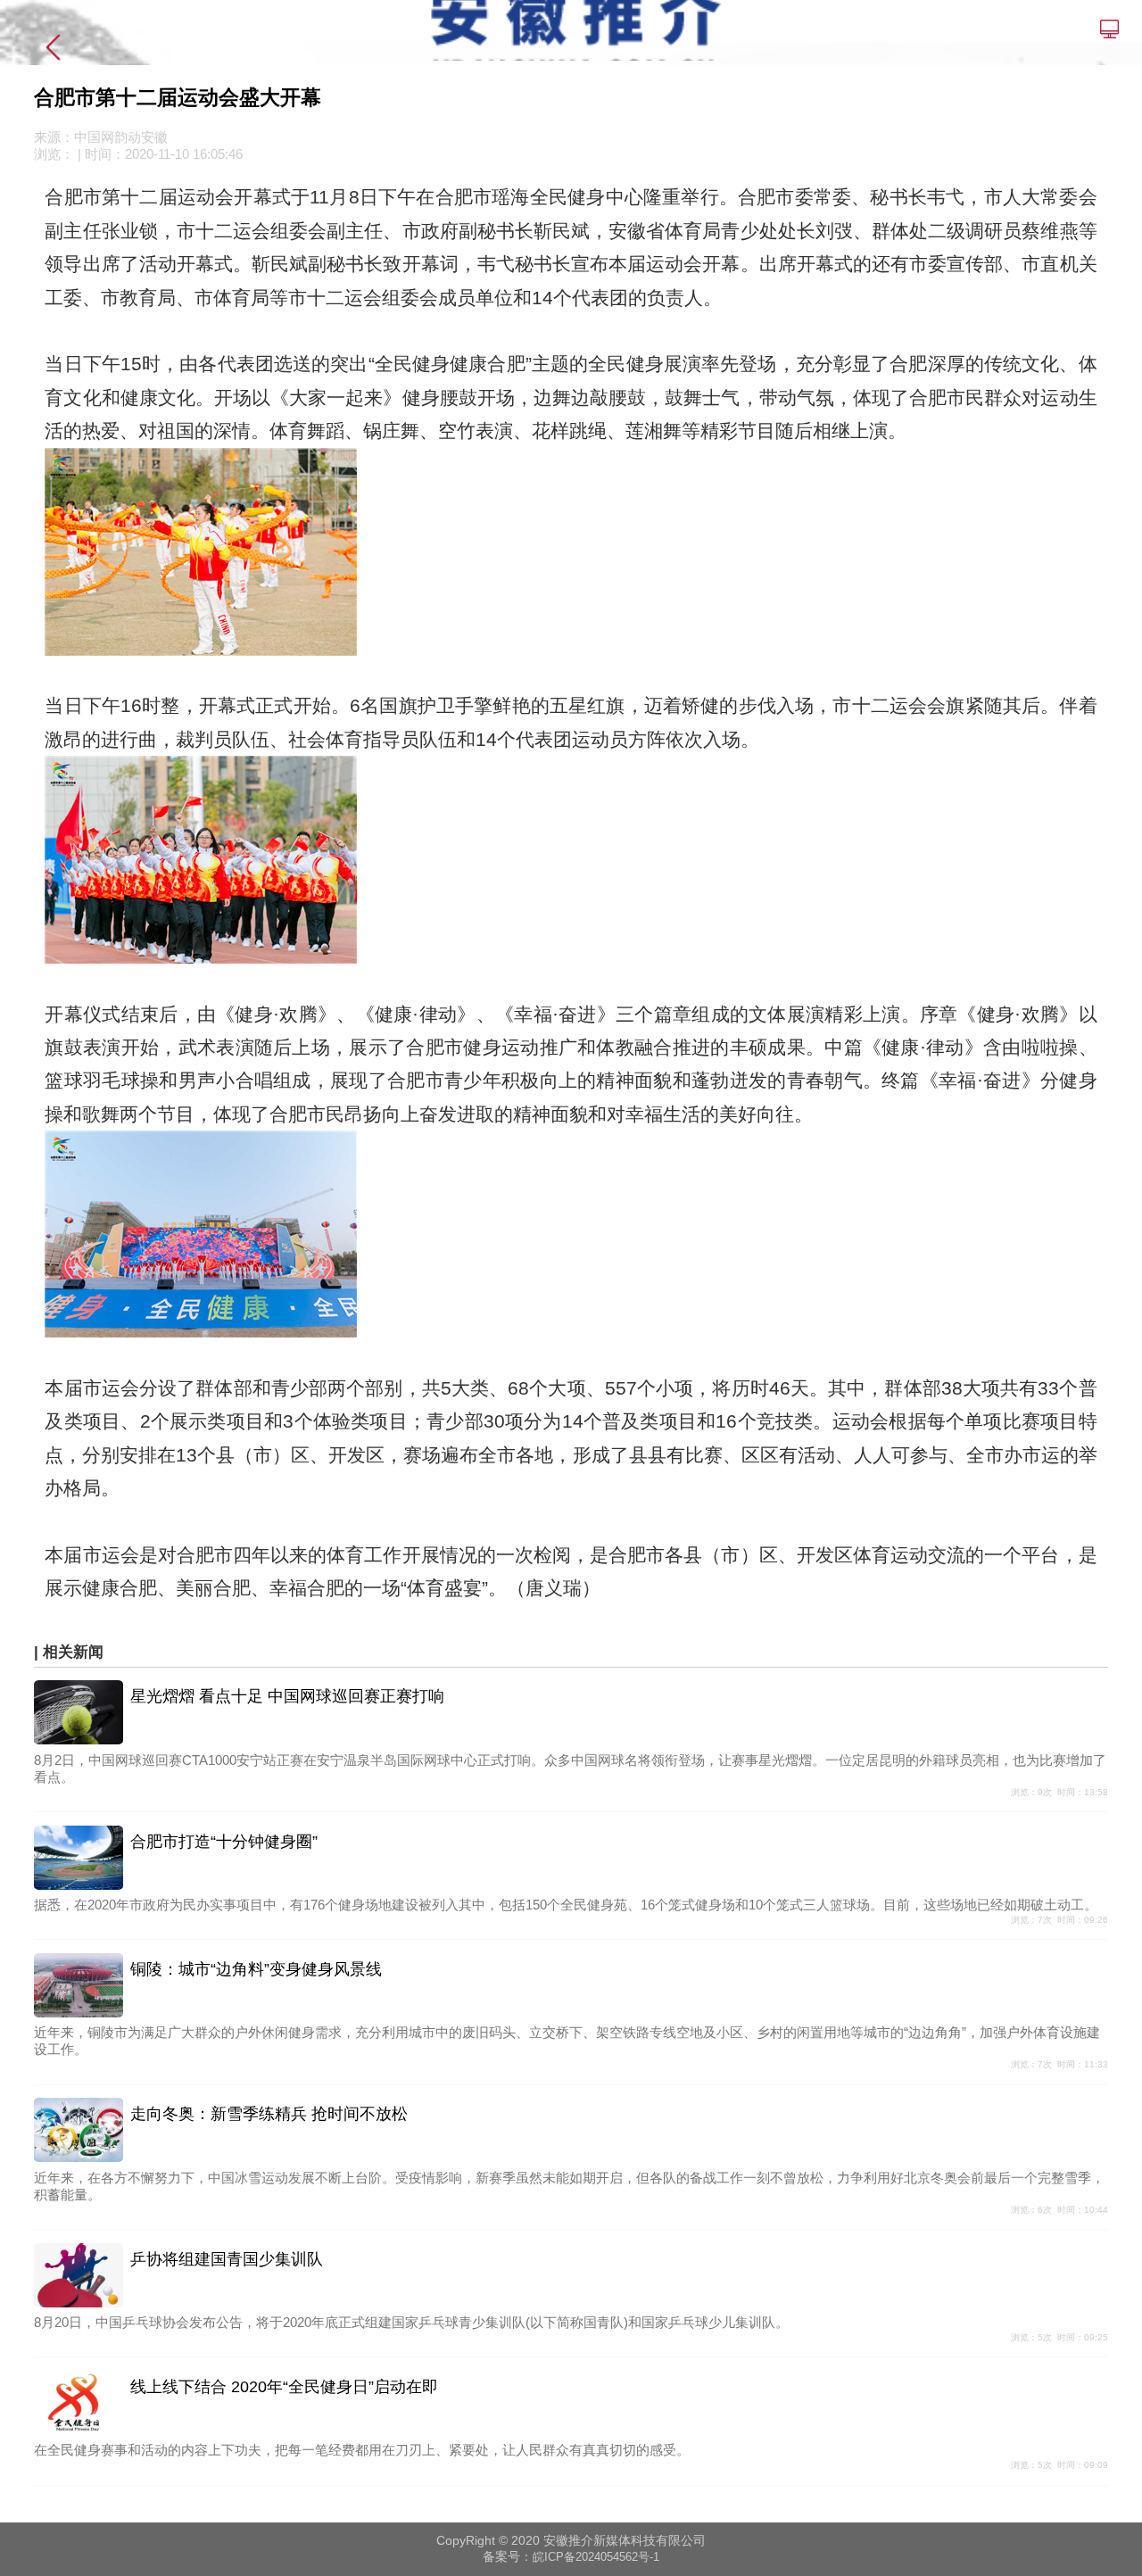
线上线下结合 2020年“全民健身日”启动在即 (284, 2387)
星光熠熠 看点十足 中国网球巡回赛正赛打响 (287, 1696)
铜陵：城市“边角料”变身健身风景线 (256, 1969)
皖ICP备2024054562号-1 (596, 2557)
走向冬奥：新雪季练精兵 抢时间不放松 (269, 2114)
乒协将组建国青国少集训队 (227, 2259)
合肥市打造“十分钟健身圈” (224, 1842)
